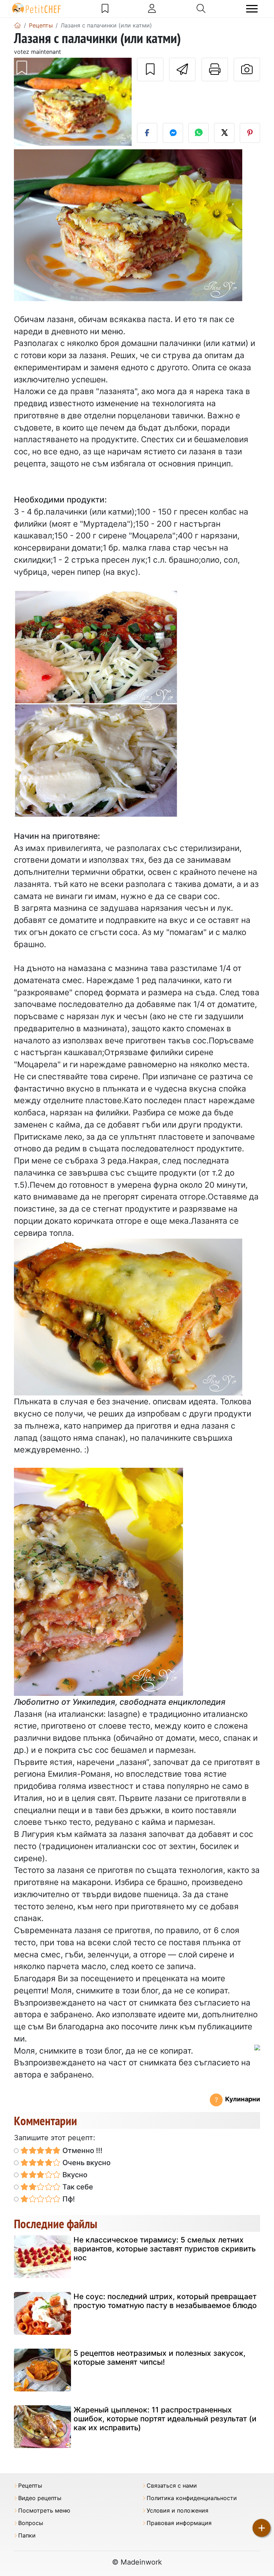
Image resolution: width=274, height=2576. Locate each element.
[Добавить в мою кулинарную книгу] (150, 69)
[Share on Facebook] (147, 133)
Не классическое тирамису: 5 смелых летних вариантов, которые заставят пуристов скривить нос (165, 2249)
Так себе (77, 2187)
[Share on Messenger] (173, 133)
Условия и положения (177, 2511)
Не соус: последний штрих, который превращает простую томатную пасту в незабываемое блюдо (165, 2301)
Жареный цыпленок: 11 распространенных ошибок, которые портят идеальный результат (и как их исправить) (165, 2419)
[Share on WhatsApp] (199, 133)
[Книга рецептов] (105, 9)
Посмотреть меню (44, 2511)
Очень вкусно (86, 2163)
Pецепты (30, 2486)
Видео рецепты (40, 2498)
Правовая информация (179, 2523)
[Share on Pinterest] (250, 133)
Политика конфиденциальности (192, 2498)
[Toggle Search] (201, 9)
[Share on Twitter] (224, 133)
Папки (27, 2536)
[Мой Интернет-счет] (152, 9)
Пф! (68, 2199)
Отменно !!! (82, 2151)
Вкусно (74, 2175)
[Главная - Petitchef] (17, 25)
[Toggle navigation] (252, 9)
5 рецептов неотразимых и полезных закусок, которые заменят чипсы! (159, 2358)
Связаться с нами (172, 2486)
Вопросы (31, 2523)
